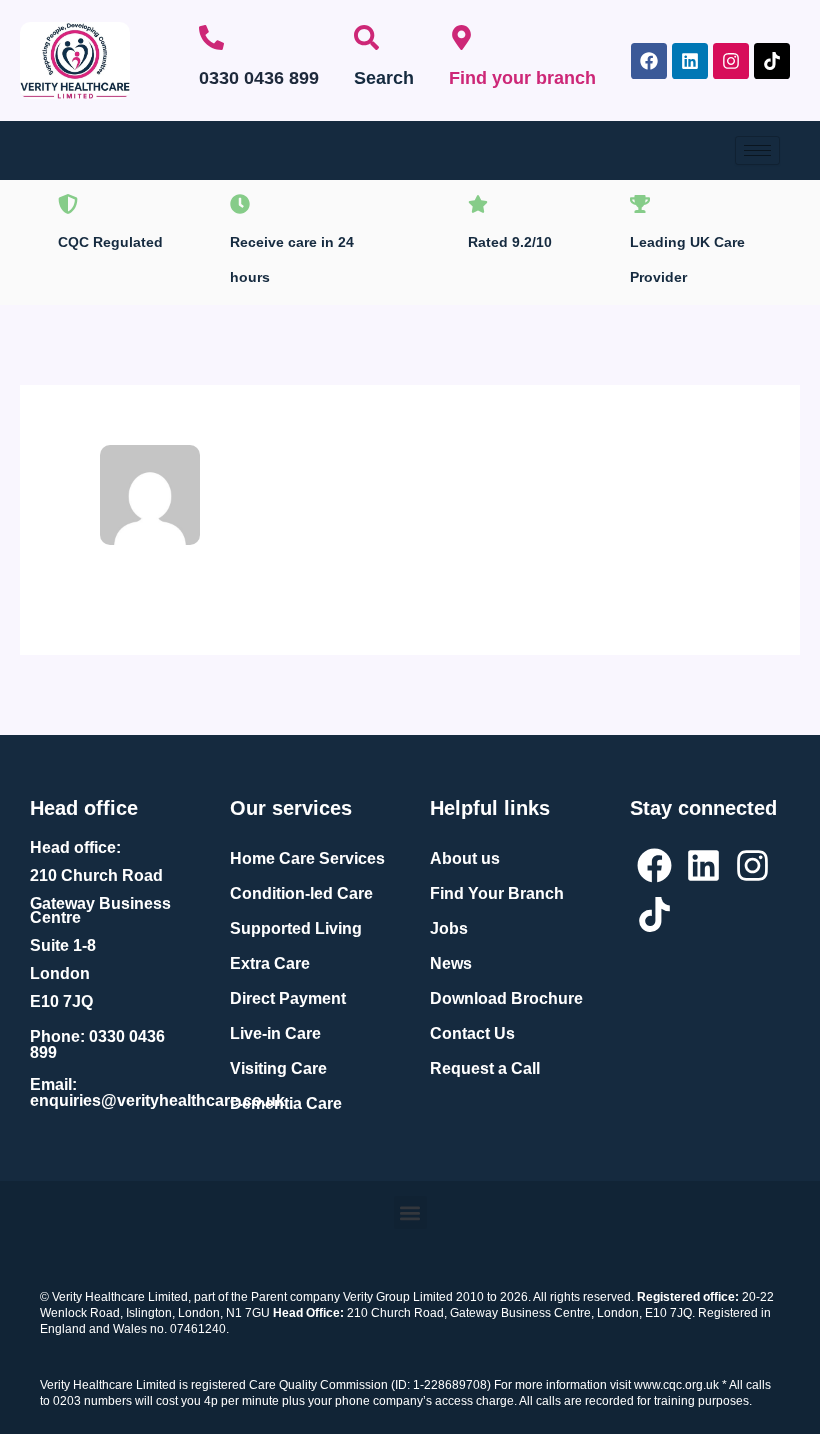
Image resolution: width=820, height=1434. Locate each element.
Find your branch (522, 78)
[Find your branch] (461, 37)
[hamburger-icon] (757, 150)
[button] (410, 1212)
